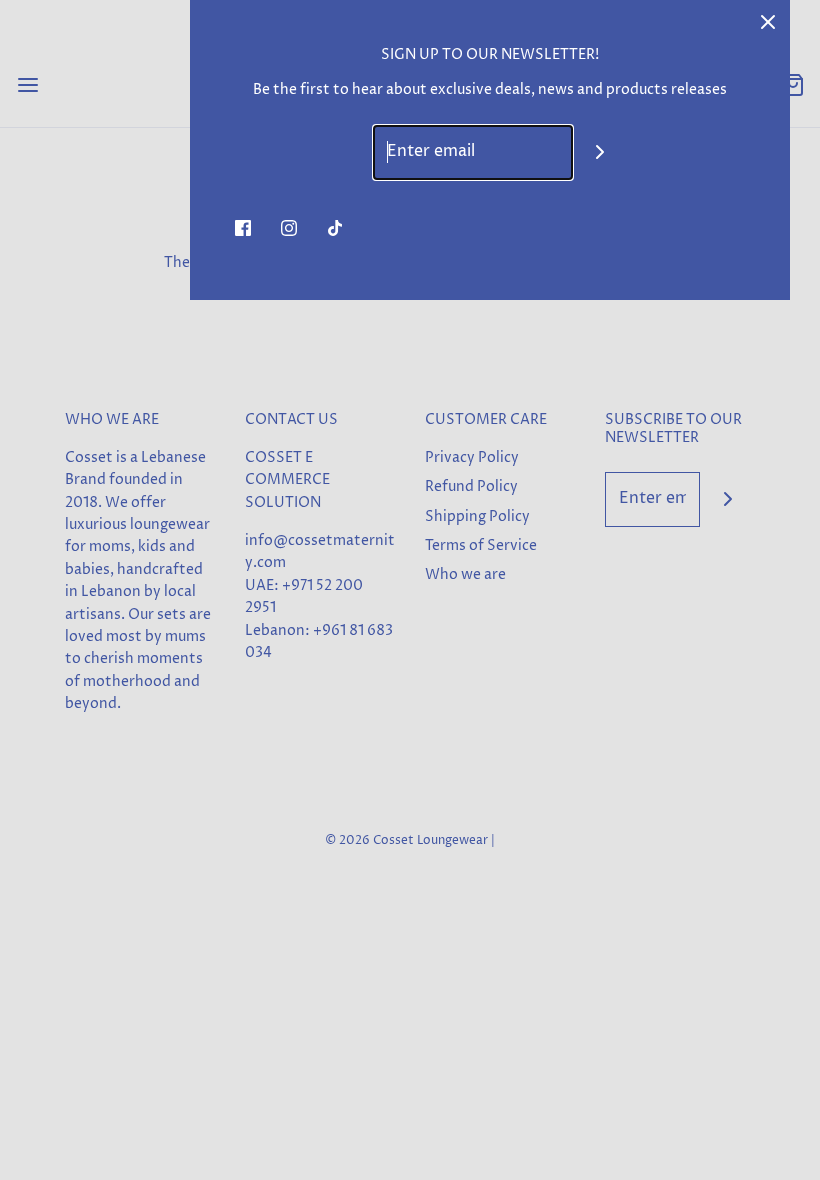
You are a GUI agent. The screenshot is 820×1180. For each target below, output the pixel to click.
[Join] (600, 152)
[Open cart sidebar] (792, 84)
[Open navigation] (27, 84)
